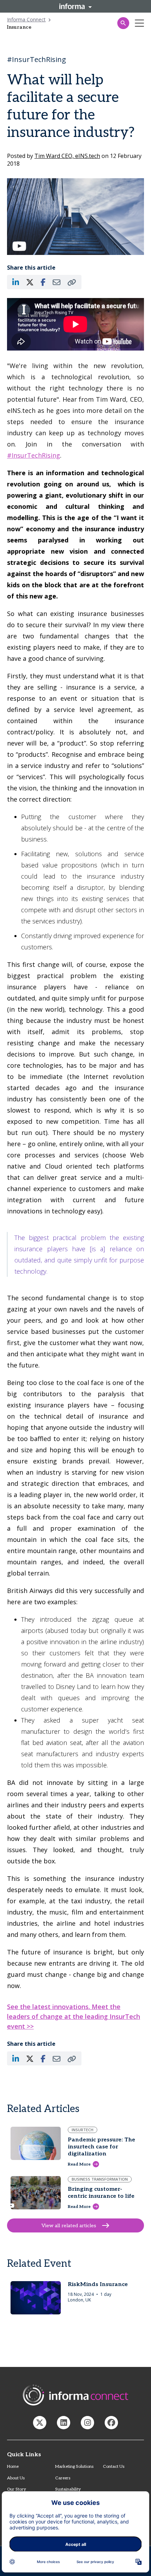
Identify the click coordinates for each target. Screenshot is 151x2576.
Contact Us (114, 2467)
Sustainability (68, 2489)
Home (13, 2467)
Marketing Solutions (74, 2467)
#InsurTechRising (34, 455)
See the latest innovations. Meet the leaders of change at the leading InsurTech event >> (74, 2016)
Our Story (17, 2489)
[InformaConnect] (40, 2423)
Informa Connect (26, 19)
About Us (16, 2478)
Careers (63, 2478)
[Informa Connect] (64, 2423)
